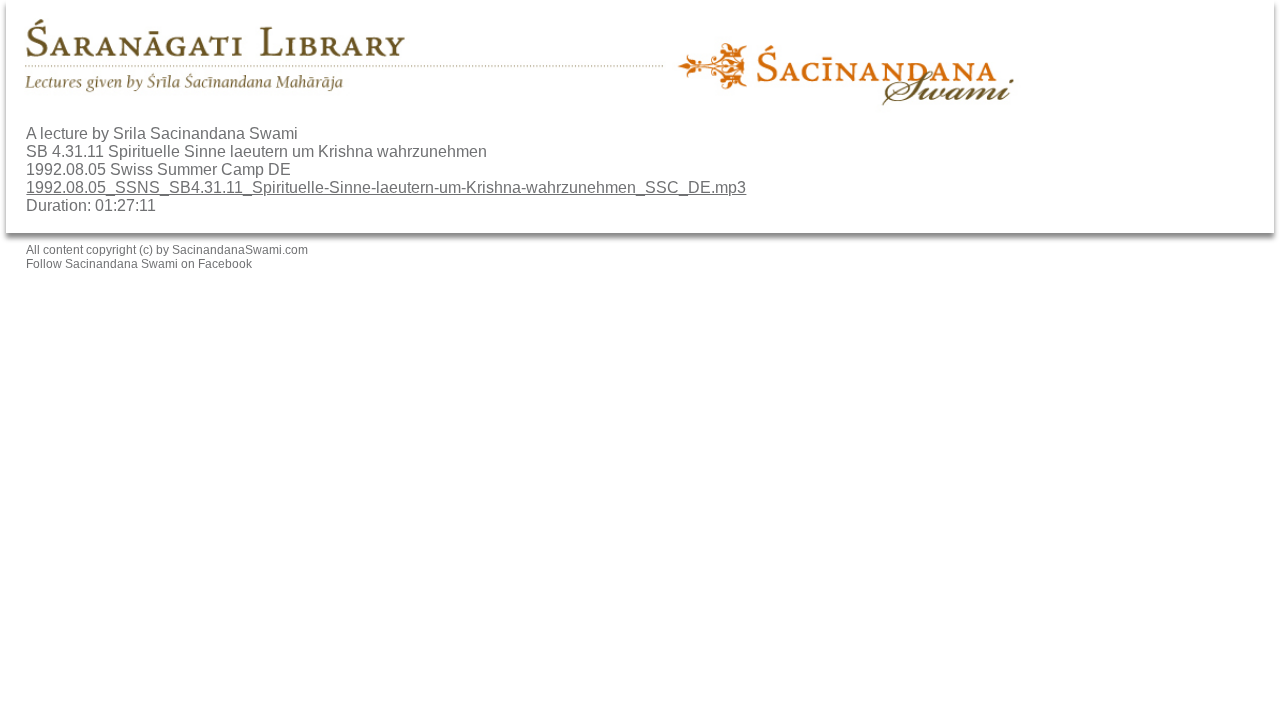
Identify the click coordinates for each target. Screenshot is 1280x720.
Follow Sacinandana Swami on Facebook (139, 264)
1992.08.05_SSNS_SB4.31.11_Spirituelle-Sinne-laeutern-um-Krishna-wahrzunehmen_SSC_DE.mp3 (386, 187)
